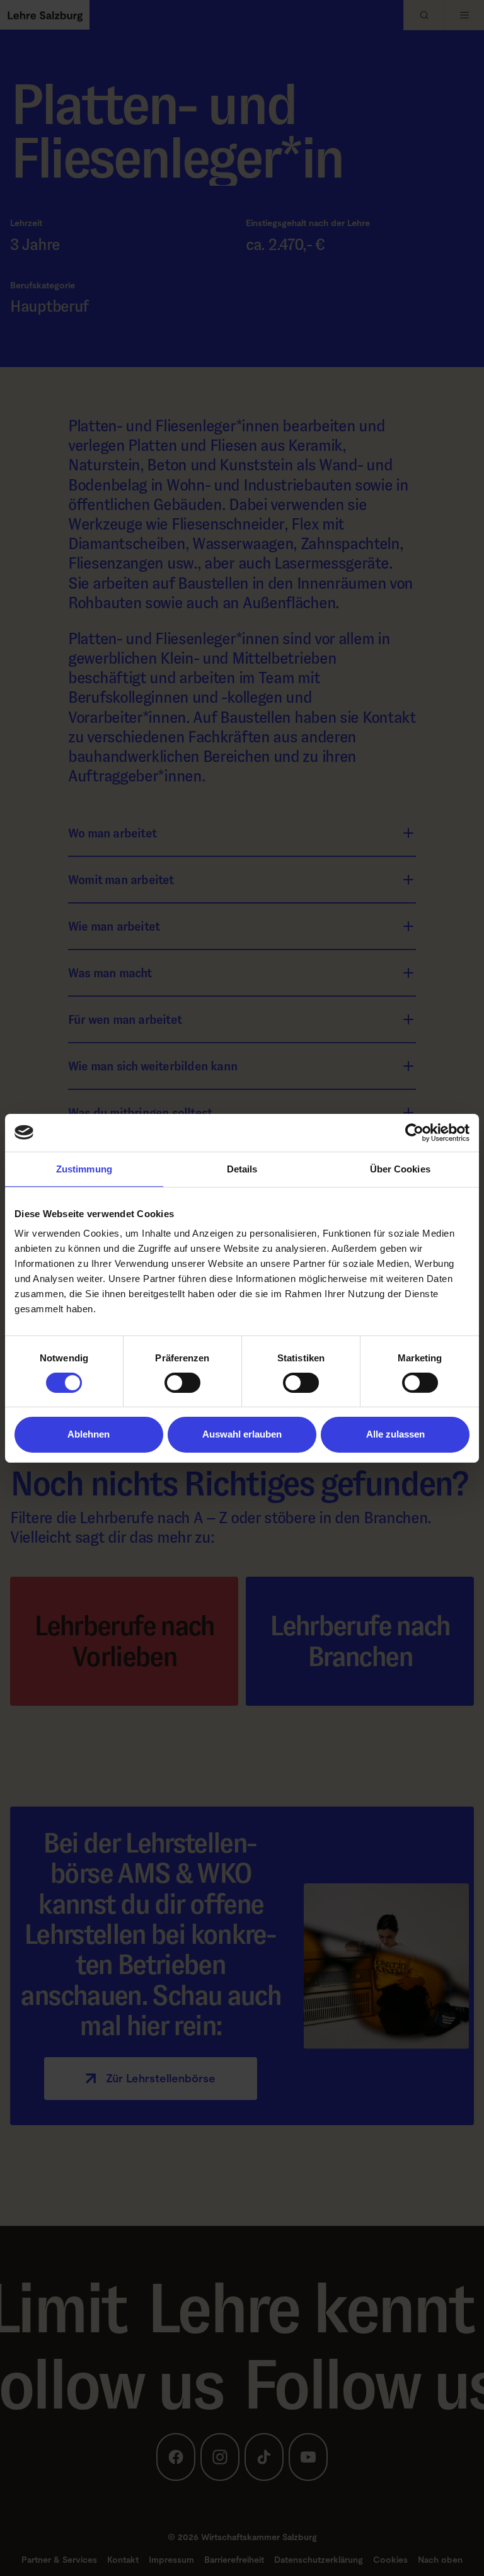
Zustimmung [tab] (84, 1168)
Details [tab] (242, 1168)
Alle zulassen (395, 1434)
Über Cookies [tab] (400, 1168)
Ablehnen (89, 1434)
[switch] (182, 1383)
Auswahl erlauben (242, 1434)
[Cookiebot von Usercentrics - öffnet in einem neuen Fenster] (414, 1132)
